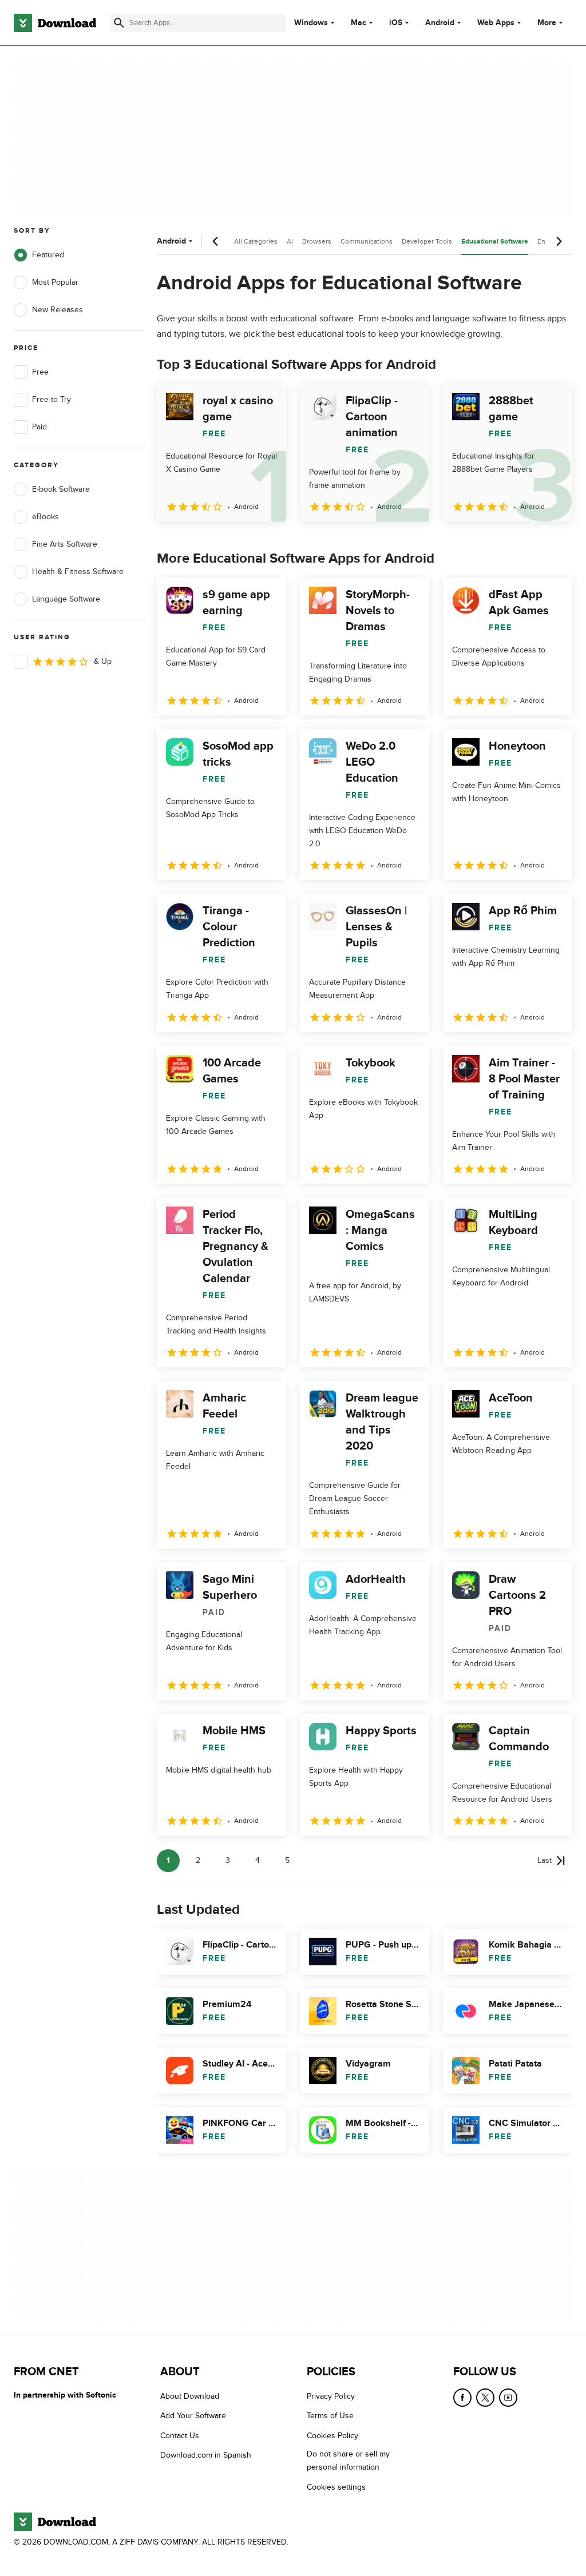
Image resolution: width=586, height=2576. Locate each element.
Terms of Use (330, 2416)
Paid (39, 427)
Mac (359, 23)
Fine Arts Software (65, 544)
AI (290, 241)
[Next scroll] (559, 241)
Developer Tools (427, 241)
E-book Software (61, 489)
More (547, 23)
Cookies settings (336, 2487)
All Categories (256, 241)
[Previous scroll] (216, 241)
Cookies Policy (332, 2435)
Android (440, 23)
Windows (311, 23)
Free (40, 372)
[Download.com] (55, 23)
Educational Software (495, 242)
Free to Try (52, 399)
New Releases (58, 310)
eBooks (45, 517)
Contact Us (180, 2435)
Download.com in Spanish (206, 2455)
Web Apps (496, 23)
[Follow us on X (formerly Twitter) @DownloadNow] (485, 2398)
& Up (103, 661)
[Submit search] (119, 23)
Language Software (66, 599)
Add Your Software (193, 2416)
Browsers (317, 241)
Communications (367, 241)
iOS (396, 23)
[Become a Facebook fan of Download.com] (462, 2398)
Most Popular (55, 282)
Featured (48, 255)
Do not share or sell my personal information (348, 2460)
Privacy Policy (331, 2396)
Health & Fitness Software (78, 572)
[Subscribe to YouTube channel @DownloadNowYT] (508, 2398)
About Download (190, 2396)
